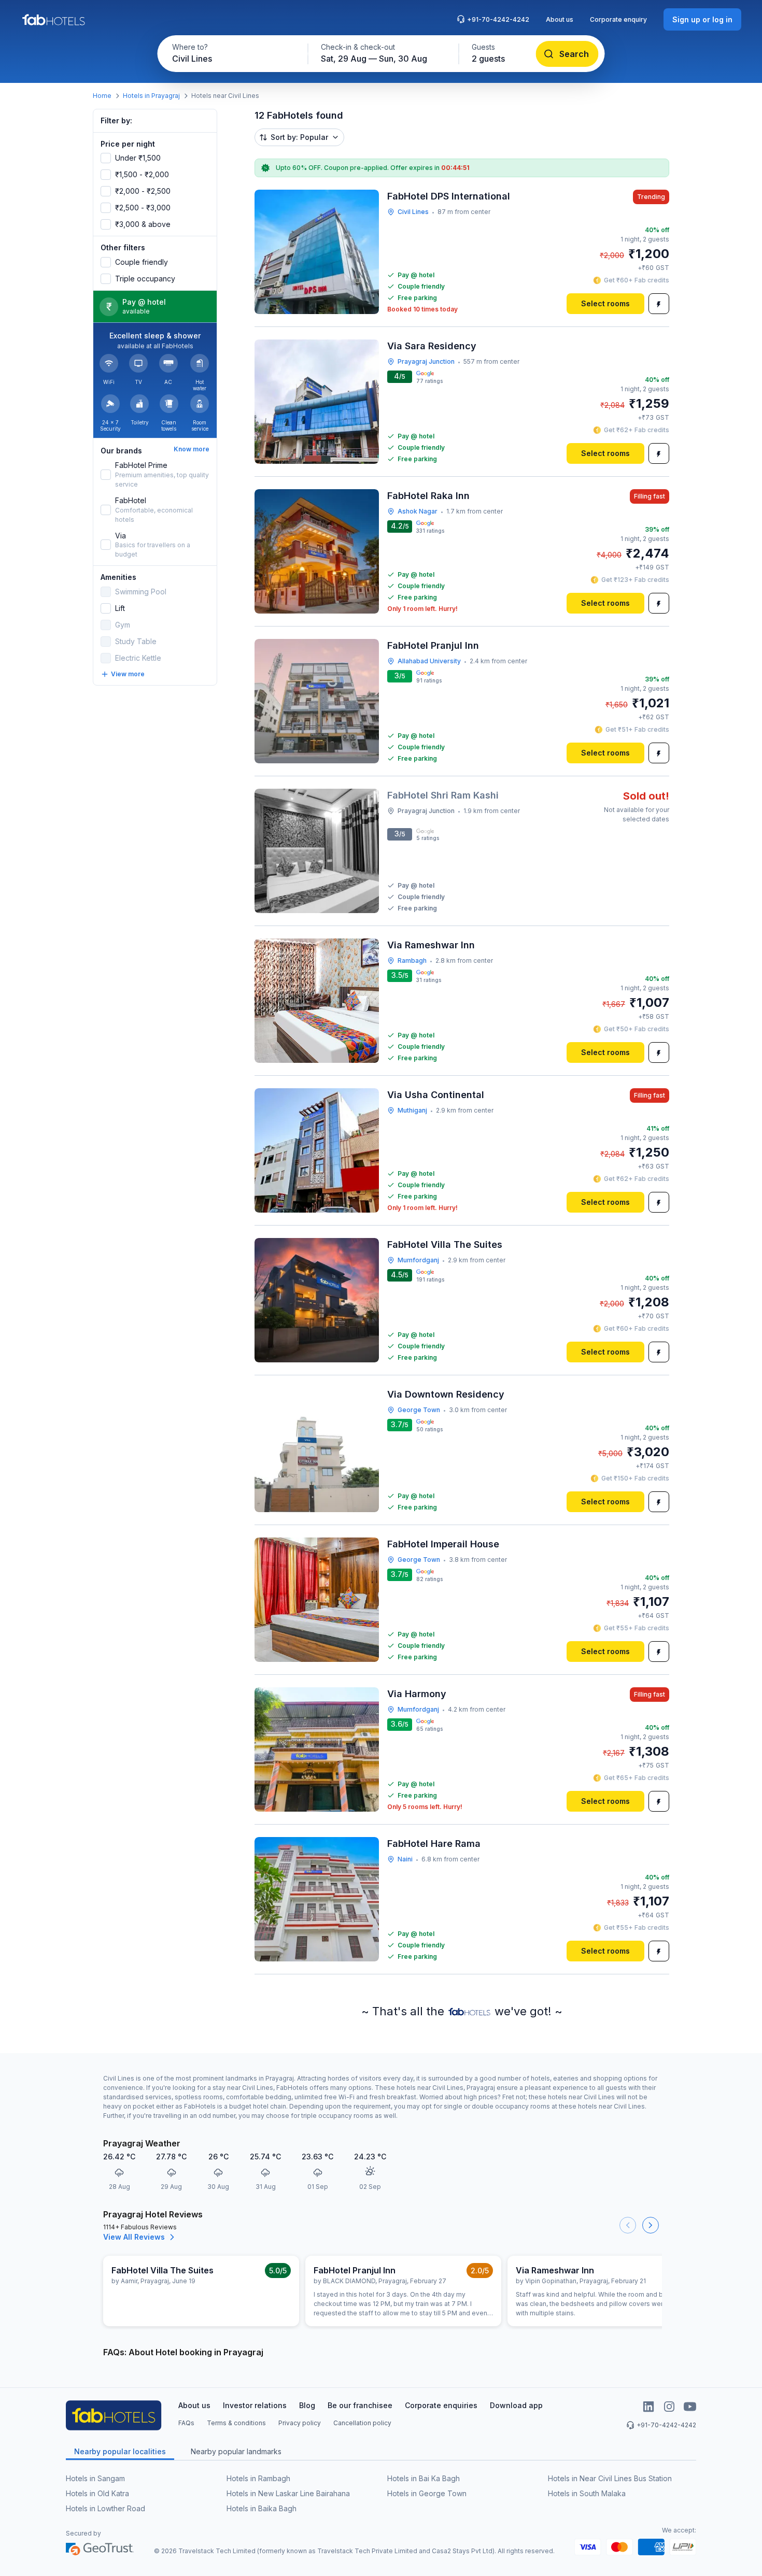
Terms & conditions (236, 2423)
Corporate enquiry (618, 19)
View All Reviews (134, 2237)
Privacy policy (300, 2423)
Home (102, 96)
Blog (307, 2405)
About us (560, 19)
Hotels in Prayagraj (151, 96)
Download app (516, 2405)
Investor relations (255, 2405)
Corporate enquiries (441, 2405)
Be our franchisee (360, 2405)
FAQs (186, 2423)
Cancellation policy (362, 2423)
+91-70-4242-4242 (498, 19)
